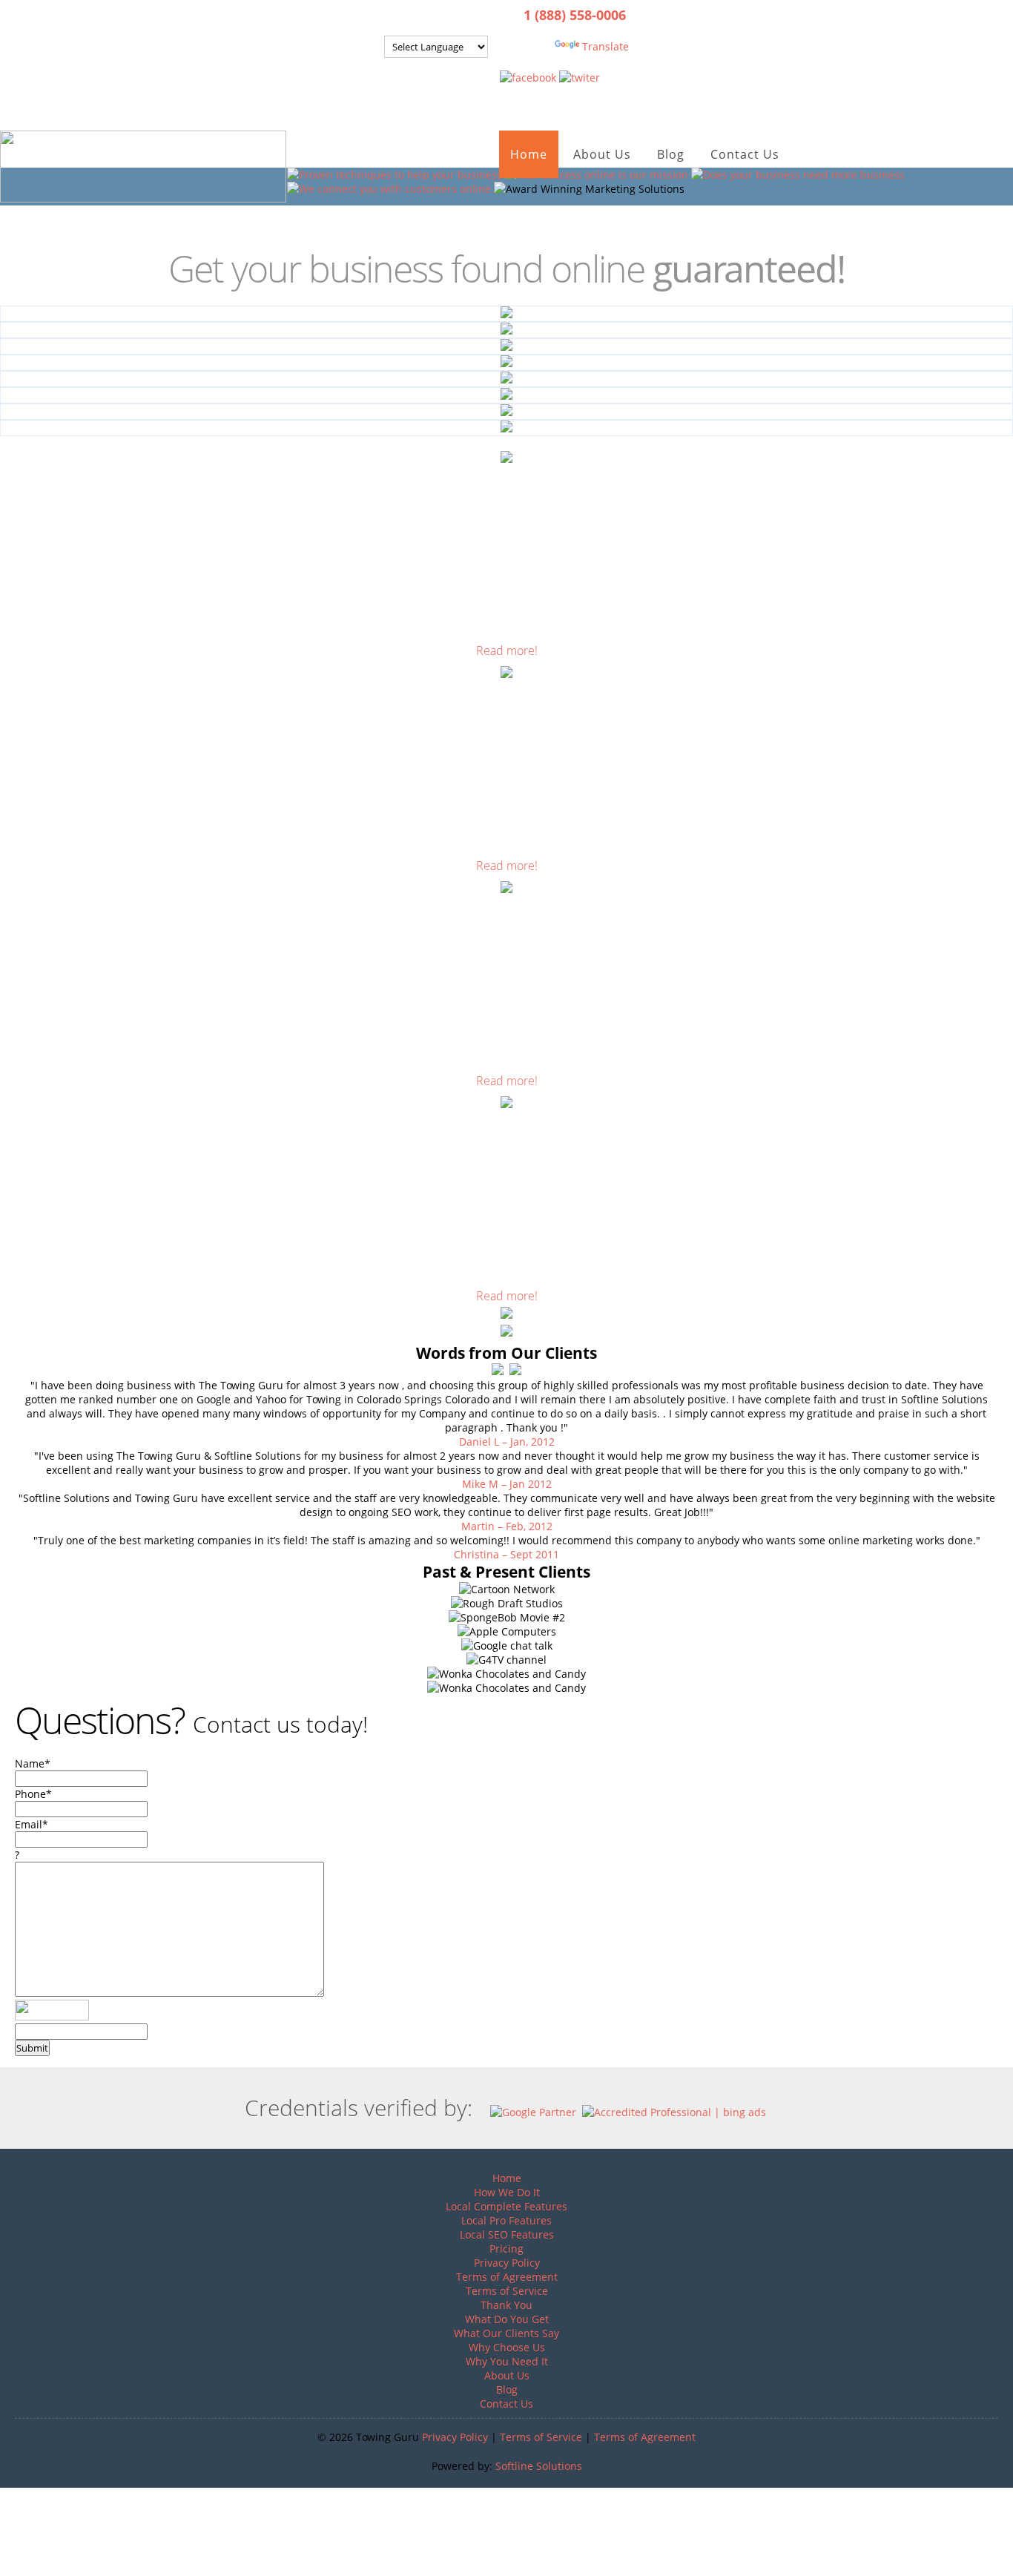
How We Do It (507, 2192)
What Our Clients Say (506, 2333)
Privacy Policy (507, 2263)
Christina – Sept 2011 (506, 1554)
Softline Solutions (539, 2466)
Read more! (507, 650)
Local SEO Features (507, 2234)
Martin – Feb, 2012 (507, 1526)
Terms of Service (507, 2291)
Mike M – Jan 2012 (507, 1484)
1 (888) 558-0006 (575, 15)
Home (529, 154)
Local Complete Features (506, 2206)
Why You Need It (507, 2361)
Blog (671, 154)
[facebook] (528, 78)
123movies (26, 2495)
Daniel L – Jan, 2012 (507, 1442)
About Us (602, 154)
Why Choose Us (507, 2347)
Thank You (506, 2305)
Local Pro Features (506, 2220)
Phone (33, 1794)
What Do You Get (507, 2319)
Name (33, 1763)
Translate (606, 46)
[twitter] (580, 78)
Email (32, 1824)
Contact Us (745, 154)
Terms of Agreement (507, 2277)
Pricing (506, 2249)
